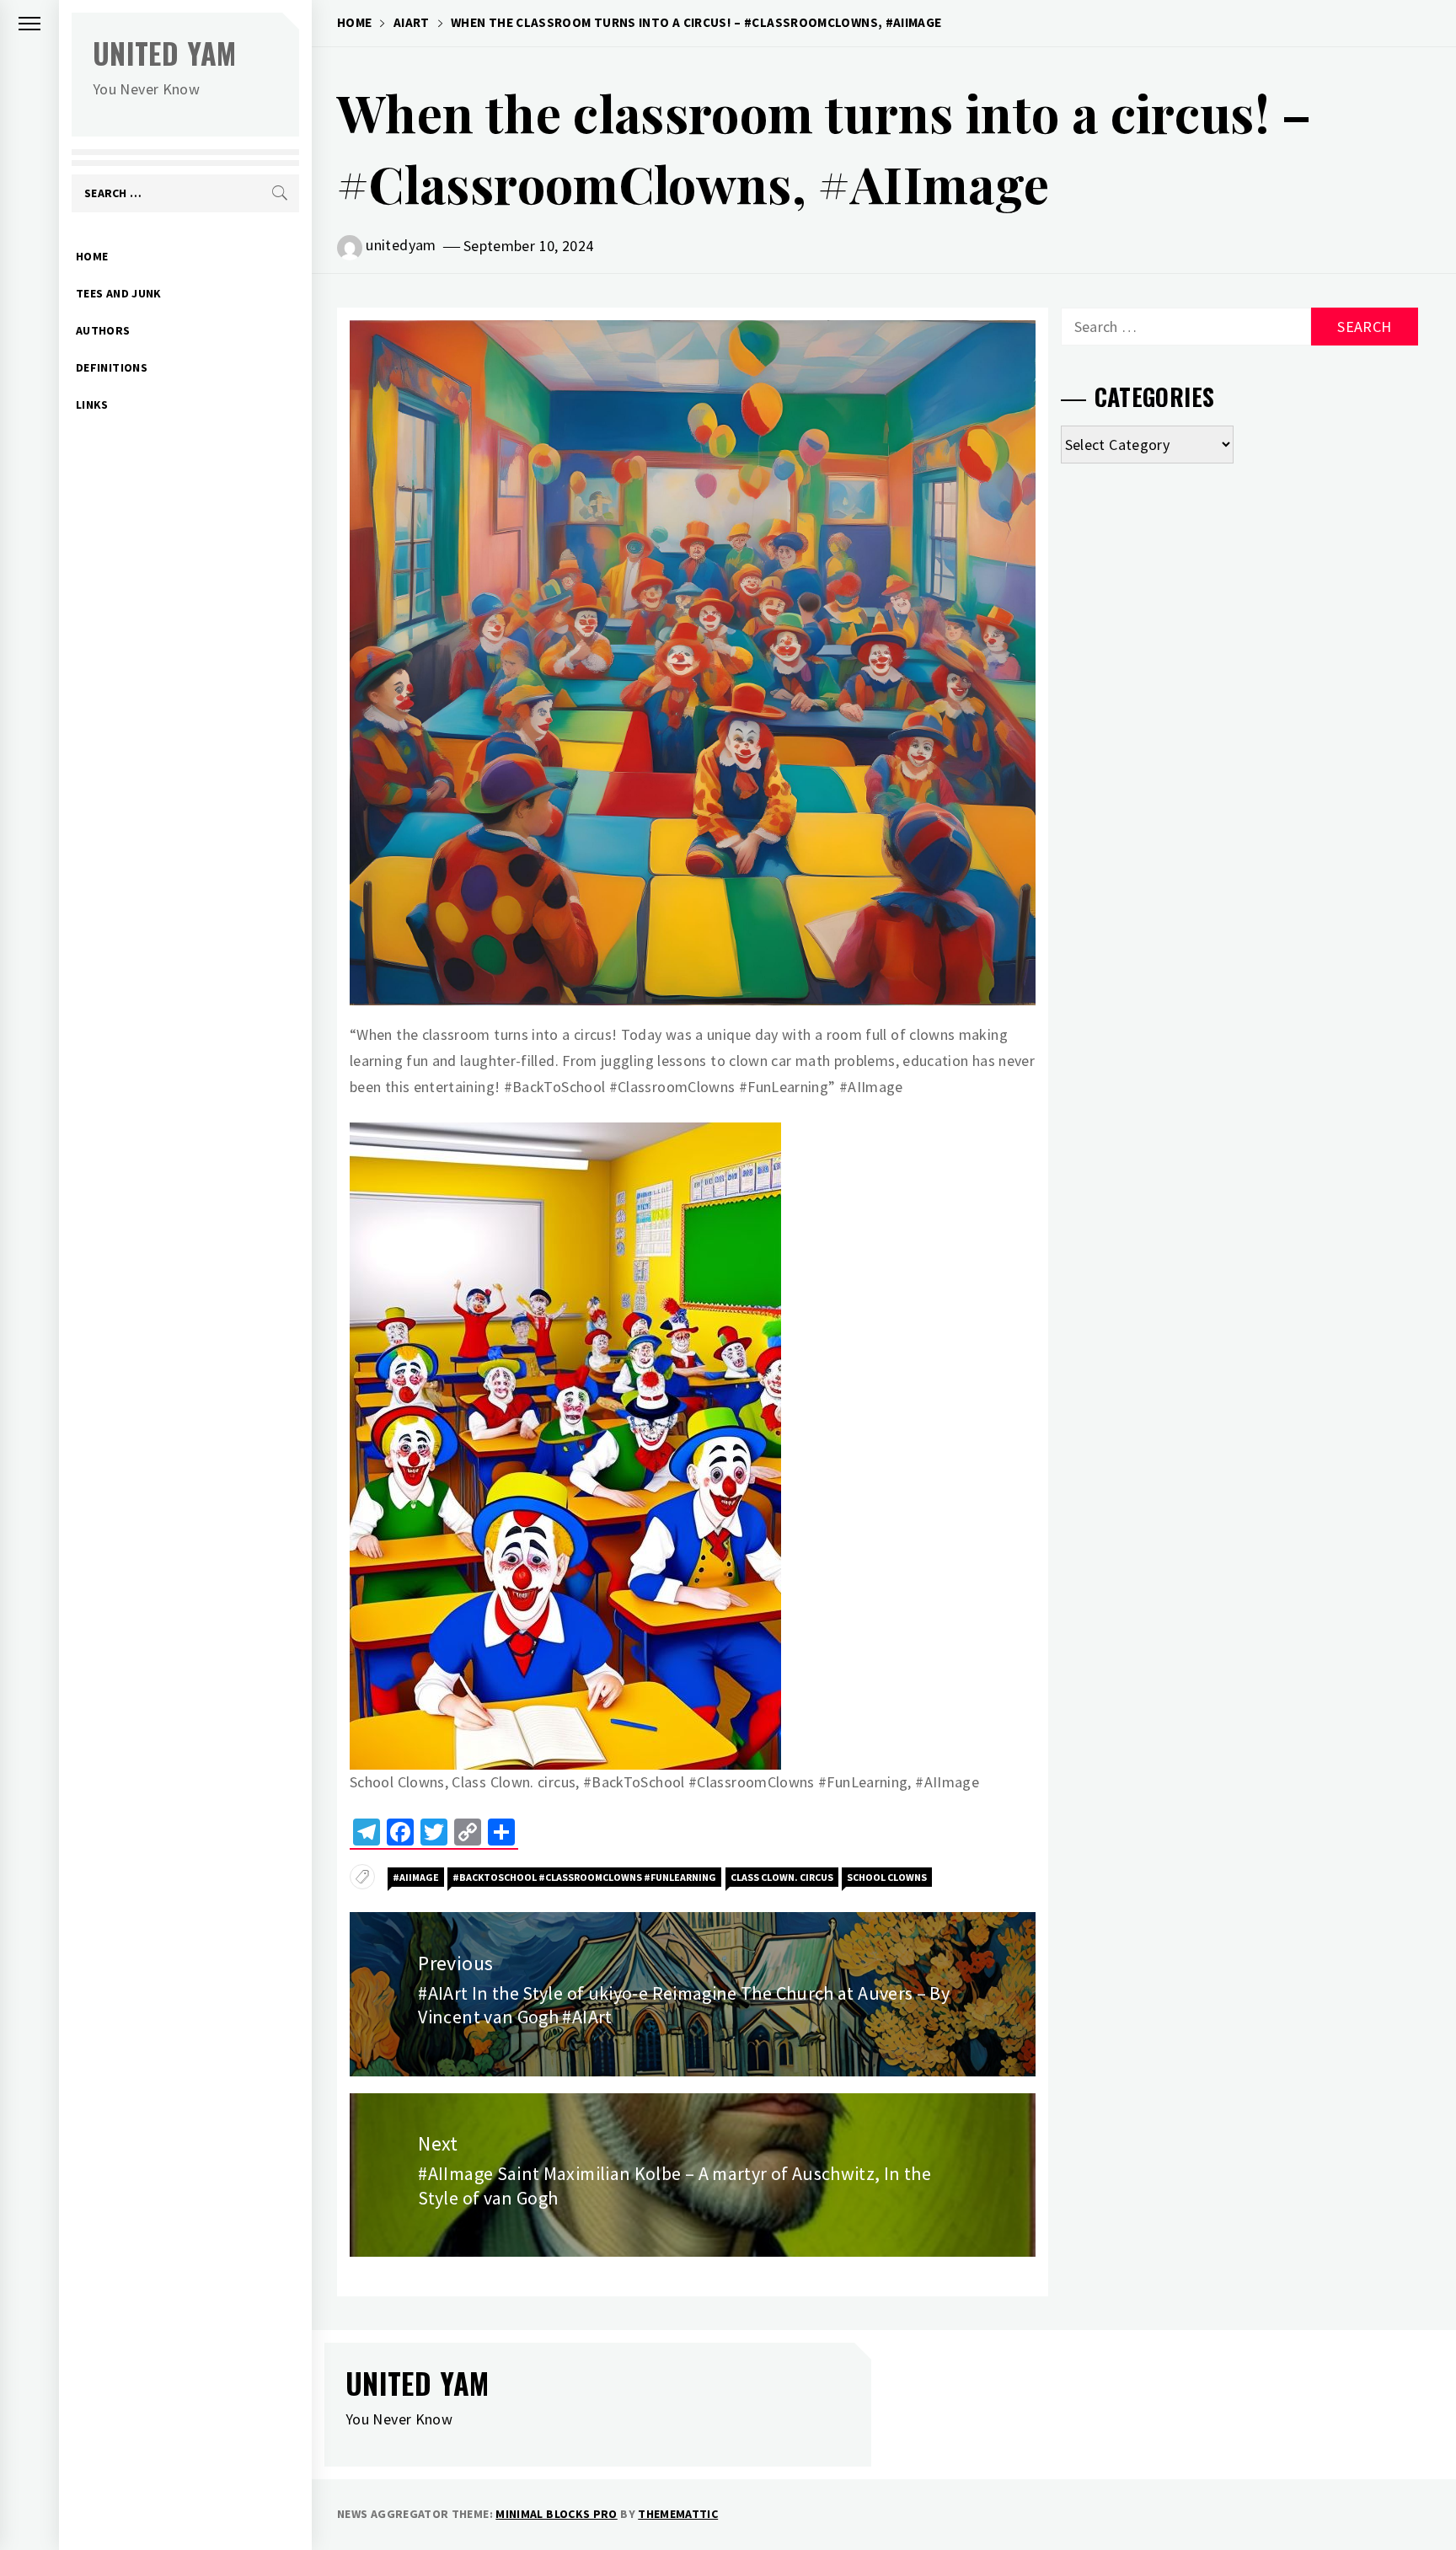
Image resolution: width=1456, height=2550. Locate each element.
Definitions (112, 367)
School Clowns (887, 1877)
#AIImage (416, 1877)
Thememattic (678, 2514)
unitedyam (401, 245)
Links (92, 404)
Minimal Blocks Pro (556, 2514)
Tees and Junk (119, 293)
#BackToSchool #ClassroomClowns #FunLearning (584, 1877)
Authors (103, 330)
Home (92, 256)
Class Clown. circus (782, 1877)
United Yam (165, 53)
